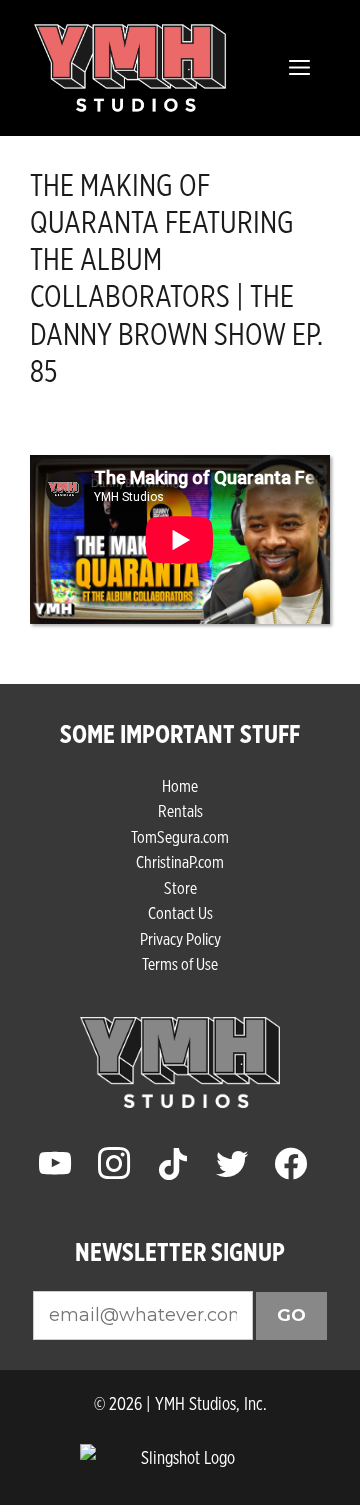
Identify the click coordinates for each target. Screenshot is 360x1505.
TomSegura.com (180, 836)
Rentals (180, 810)
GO (291, 1315)
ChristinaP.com (180, 861)
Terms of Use (180, 963)
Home (180, 785)
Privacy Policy (180, 938)
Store (180, 887)
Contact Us (180, 912)
